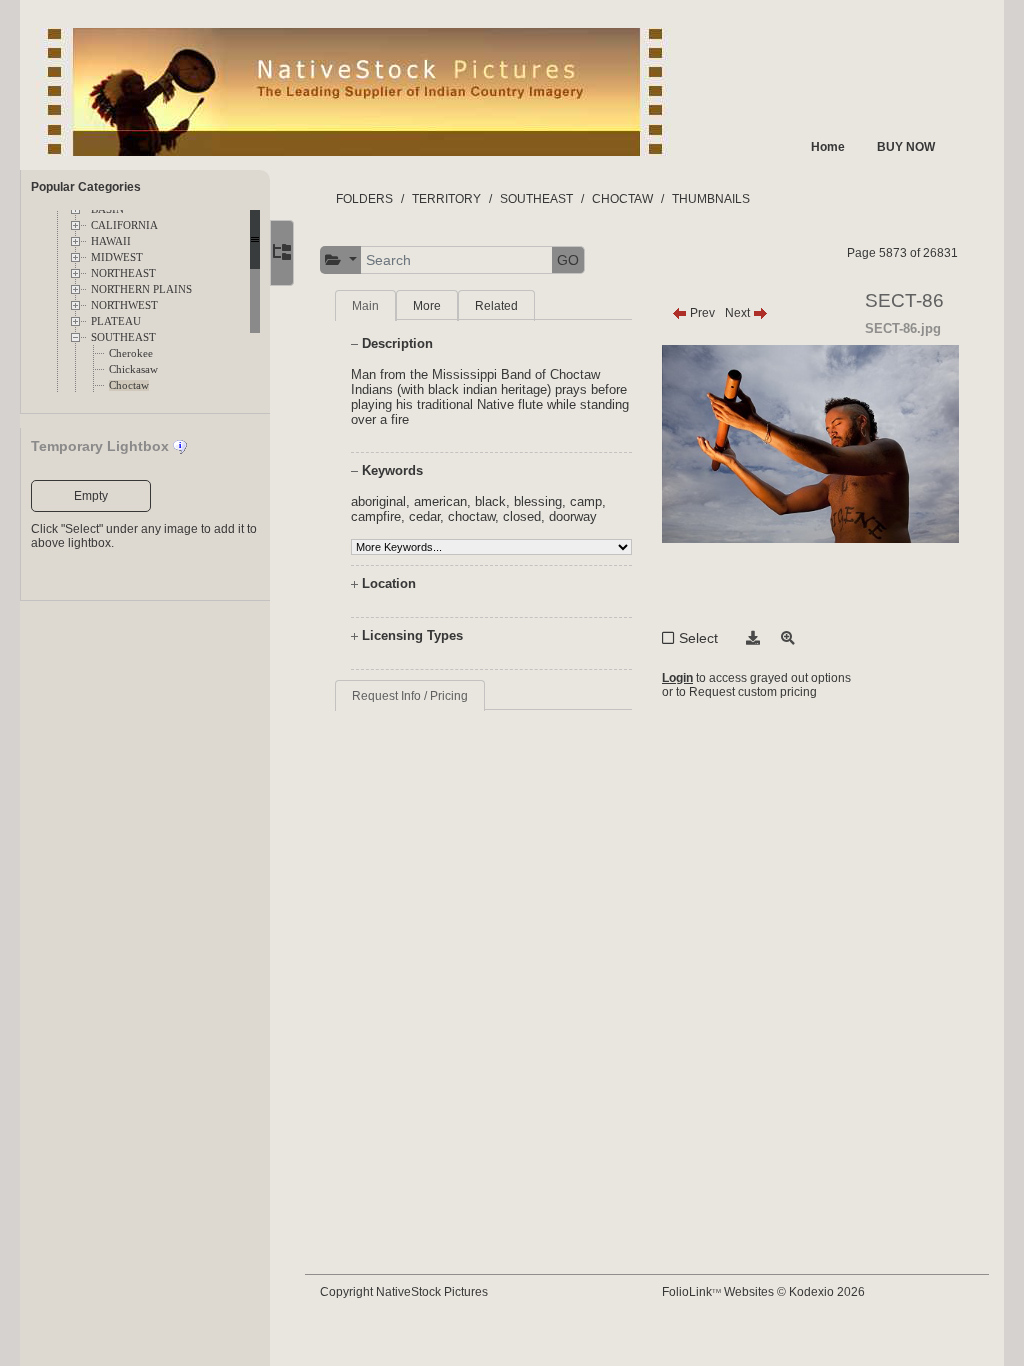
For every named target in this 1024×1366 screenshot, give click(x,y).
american (440, 501)
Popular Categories (86, 187)
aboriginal (378, 501)
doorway (573, 516)
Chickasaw (133, 369)
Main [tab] (365, 306)
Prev (701, 313)
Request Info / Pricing (410, 696)
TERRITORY (446, 199)
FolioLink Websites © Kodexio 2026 (763, 1292)
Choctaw (129, 385)
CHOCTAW (622, 199)
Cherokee (131, 353)
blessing (538, 501)
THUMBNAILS (711, 199)
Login (677, 678)
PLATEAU (116, 321)
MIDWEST (117, 257)
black (490, 501)
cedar (424, 516)
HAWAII (111, 241)
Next (739, 313)
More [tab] (427, 306)
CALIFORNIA (124, 225)
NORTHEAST (123, 273)
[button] (341, 260)
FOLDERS (364, 199)
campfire (376, 516)
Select (698, 638)
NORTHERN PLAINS (141, 289)
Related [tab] (496, 306)
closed (522, 516)
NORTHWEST (124, 305)
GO (568, 260)
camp (586, 501)
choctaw (471, 516)
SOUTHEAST (123, 337)
